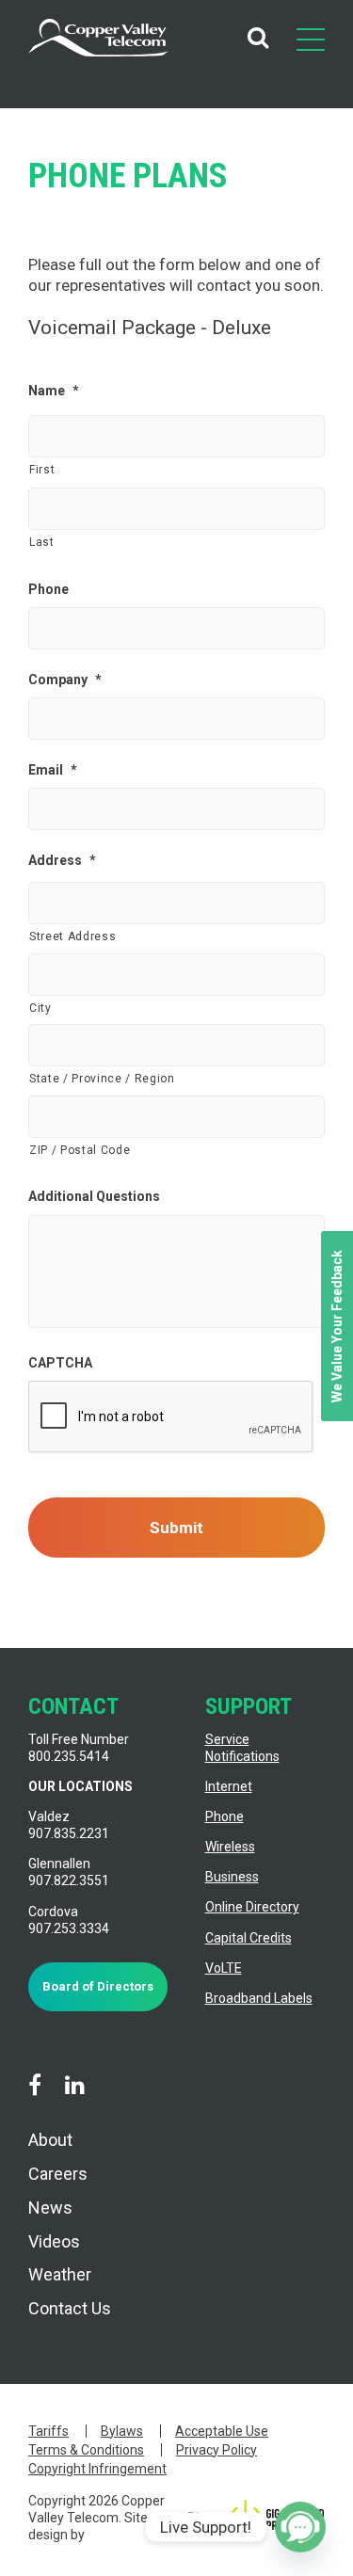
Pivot (202, 2518)
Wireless (230, 1847)
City (40, 1008)
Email (53, 770)
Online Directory (252, 1907)
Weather (60, 2274)
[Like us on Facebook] (35, 2086)
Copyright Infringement (97, 2469)
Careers (58, 2174)
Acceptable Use (222, 2431)
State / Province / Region (102, 1079)
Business (232, 1877)
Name (54, 391)
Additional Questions (94, 1196)
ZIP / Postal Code (80, 1150)
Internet (229, 1786)
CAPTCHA (60, 1363)
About (50, 2140)
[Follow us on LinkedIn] (74, 2086)
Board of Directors (98, 1986)
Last (42, 542)
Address (62, 860)
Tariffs (48, 2431)
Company (65, 680)
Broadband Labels (259, 1998)
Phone (48, 589)
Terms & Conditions (86, 2450)
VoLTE (224, 1968)
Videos (54, 2241)
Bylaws (122, 2431)
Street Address (72, 936)
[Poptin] (300, 2527)
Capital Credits (249, 1938)
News (50, 2208)
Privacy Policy (217, 2450)
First (42, 470)
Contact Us (70, 2308)
